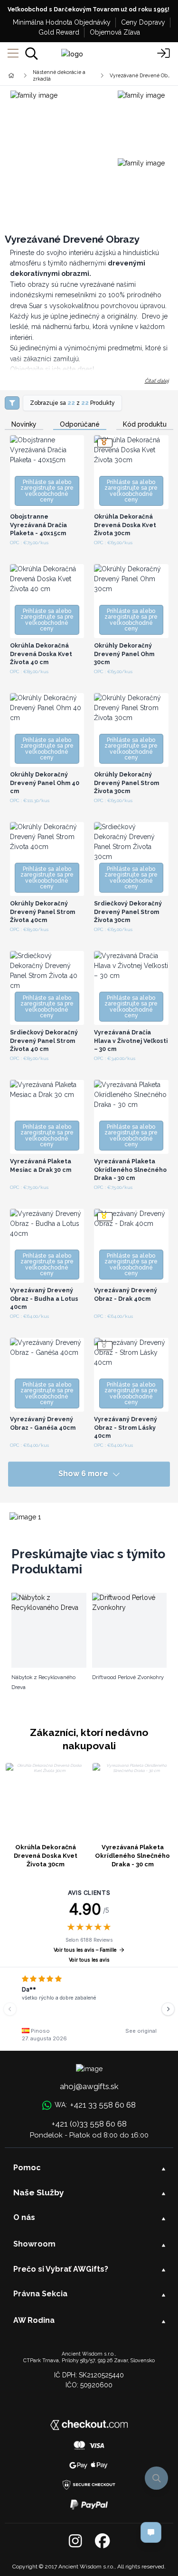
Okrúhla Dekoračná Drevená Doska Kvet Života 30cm (46, 1856)
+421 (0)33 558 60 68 (89, 2124)
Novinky (24, 425)
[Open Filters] (12, 403)
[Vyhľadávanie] (32, 54)
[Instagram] (75, 2541)
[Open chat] (151, 2532)
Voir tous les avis (89, 1960)
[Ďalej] (168, 2009)
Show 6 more (83, 1474)
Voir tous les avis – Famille (85, 1950)
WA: (95, 2105)
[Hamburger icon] (13, 54)
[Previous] (10, 2009)
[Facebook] (102, 2541)
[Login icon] (164, 54)
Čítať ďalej (157, 381)
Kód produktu (145, 425)
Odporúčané (80, 425)
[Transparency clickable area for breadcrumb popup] (61, 75)
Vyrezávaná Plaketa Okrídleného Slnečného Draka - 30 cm (132, 1856)
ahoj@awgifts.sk (89, 2086)
